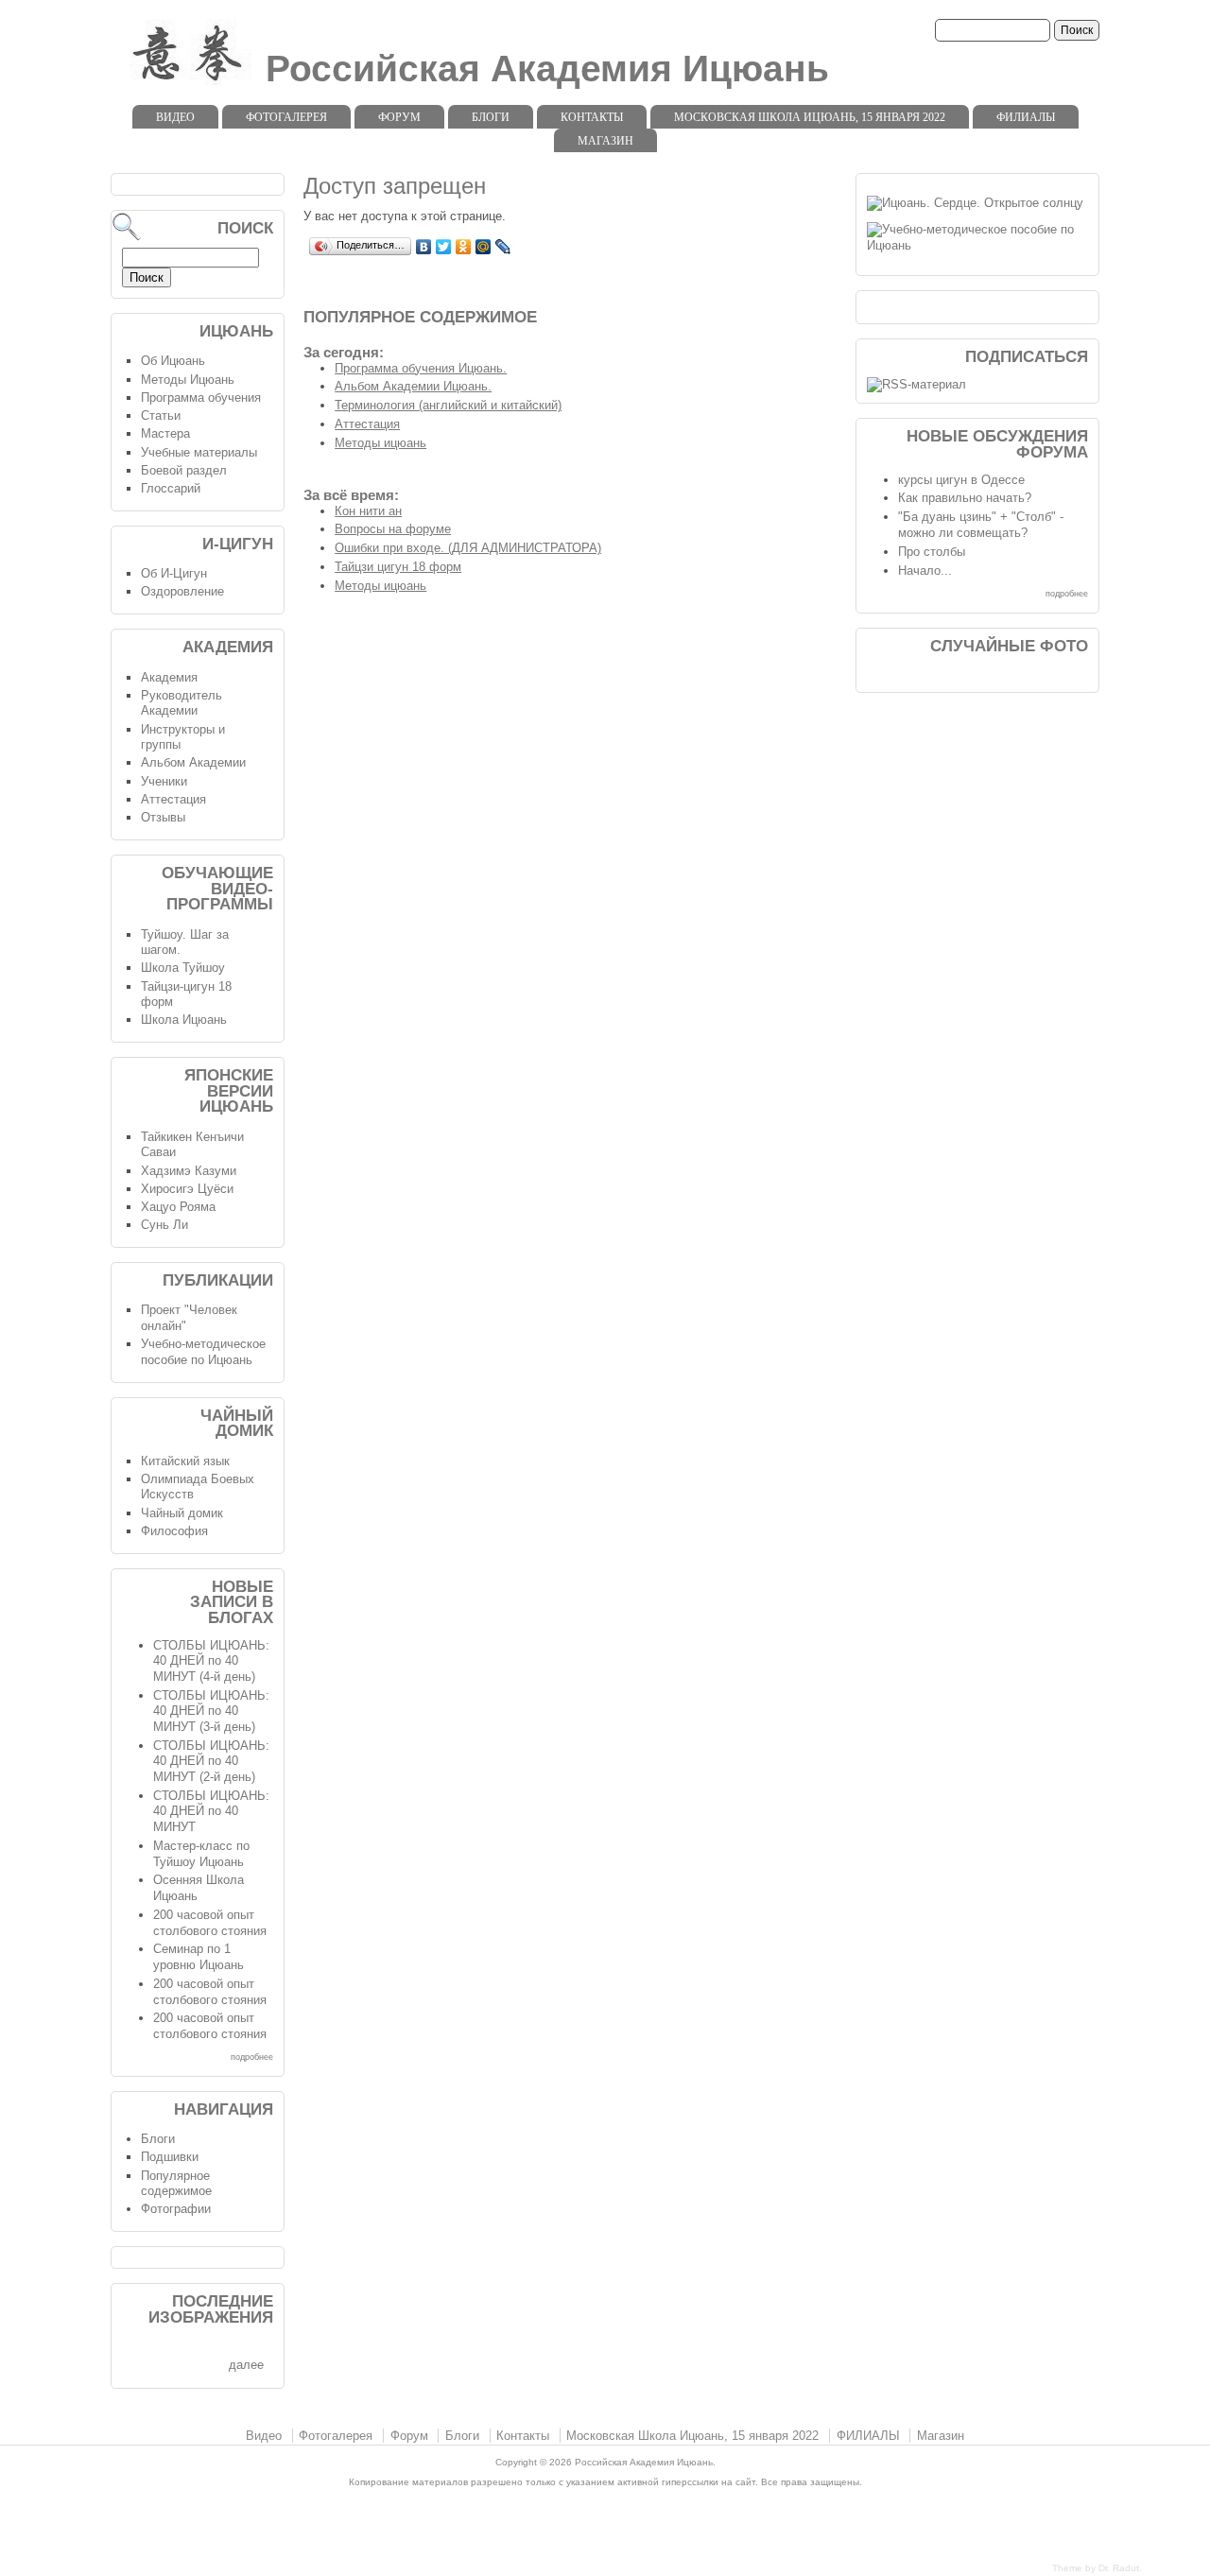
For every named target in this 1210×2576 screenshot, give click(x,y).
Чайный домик (182, 1513)
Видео (175, 117)
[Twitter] (444, 247)
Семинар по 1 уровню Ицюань (199, 1957)
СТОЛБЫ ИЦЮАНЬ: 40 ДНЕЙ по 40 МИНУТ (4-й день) (211, 1661)
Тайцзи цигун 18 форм (398, 567)
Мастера (165, 433)
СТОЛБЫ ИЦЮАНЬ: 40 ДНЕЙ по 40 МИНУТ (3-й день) (211, 1711)
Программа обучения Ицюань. (421, 368)
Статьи (161, 415)
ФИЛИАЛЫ (1026, 117)
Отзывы (163, 817)
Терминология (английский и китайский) (448, 405)
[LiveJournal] (503, 247)
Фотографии (176, 2209)
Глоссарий (171, 488)
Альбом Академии (193, 762)
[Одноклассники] (464, 247)
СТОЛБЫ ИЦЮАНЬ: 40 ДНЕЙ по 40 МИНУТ (211, 1811)
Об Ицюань (173, 361)
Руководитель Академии (181, 703)
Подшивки (170, 2157)
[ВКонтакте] (424, 247)
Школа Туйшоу (183, 968)
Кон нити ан (368, 511)
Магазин (605, 141)
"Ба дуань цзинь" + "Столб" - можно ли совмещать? (981, 525)
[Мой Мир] (484, 247)
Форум (399, 117)
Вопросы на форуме (393, 529)
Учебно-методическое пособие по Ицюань (203, 1352)
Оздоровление (182, 591)
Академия (169, 677)
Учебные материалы (199, 452)
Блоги (491, 117)
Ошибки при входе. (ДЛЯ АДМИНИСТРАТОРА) (468, 548)
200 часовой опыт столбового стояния (210, 1923)
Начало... (925, 571)
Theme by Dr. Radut (1096, 2568)
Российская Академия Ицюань (547, 68)
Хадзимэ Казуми (189, 1171)
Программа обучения (201, 398)
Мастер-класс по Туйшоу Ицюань (201, 1854)
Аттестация (367, 424)
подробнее (252, 2057)
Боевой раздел (184, 470)
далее (246, 2365)
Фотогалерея (286, 117)
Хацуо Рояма (178, 1207)
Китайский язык (185, 1461)
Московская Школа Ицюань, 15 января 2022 (810, 117)
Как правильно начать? (965, 498)
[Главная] (183, 81)
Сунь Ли (164, 1225)
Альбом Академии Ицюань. (413, 386)
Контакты (592, 117)
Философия (174, 1531)
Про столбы (932, 552)
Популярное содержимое (176, 2184)
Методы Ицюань (188, 380)
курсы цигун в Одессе (961, 480)
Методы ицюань (380, 443)
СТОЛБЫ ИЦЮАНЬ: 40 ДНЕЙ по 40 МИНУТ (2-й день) (211, 1761)
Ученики (164, 781)
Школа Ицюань (184, 1020)
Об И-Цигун (174, 573)
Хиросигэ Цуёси (187, 1189)
